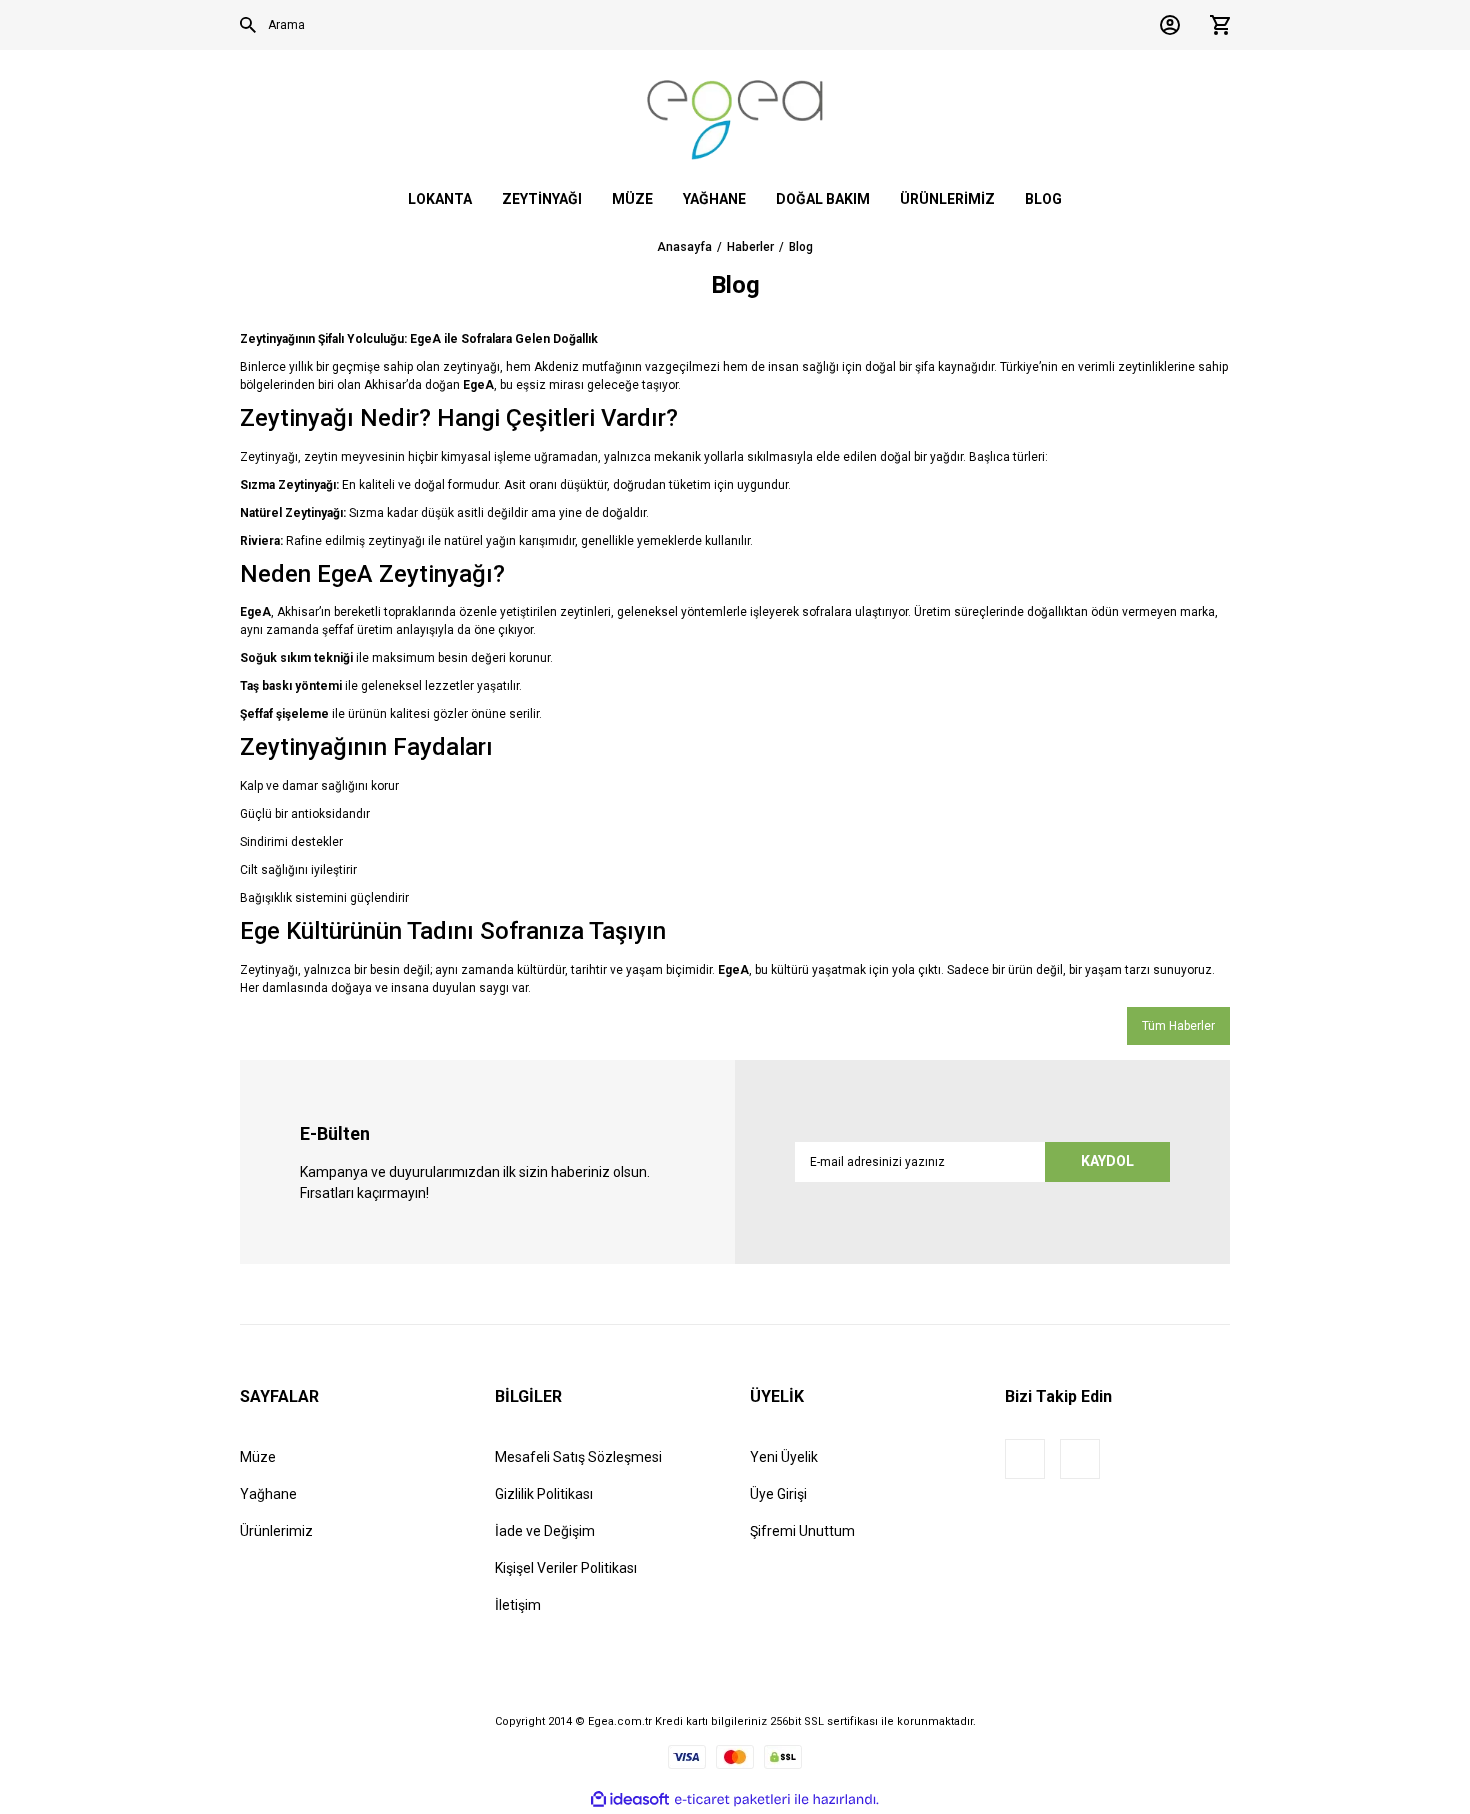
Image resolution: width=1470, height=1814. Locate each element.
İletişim (518, 1605)
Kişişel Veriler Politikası (566, 1568)
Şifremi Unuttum (802, 1531)
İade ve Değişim (545, 1531)
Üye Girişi (778, 1494)
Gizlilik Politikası (544, 1494)
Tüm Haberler (1178, 1026)
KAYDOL (1107, 1161)
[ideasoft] (630, 1799)
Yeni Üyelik (784, 1457)
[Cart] (1215, 25)
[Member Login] (1165, 25)
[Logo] (735, 120)
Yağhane (268, 1494)
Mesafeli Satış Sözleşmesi (578, 1457)
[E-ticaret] (732, 1799)
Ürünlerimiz (276, 1531)
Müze (258, 1457)
